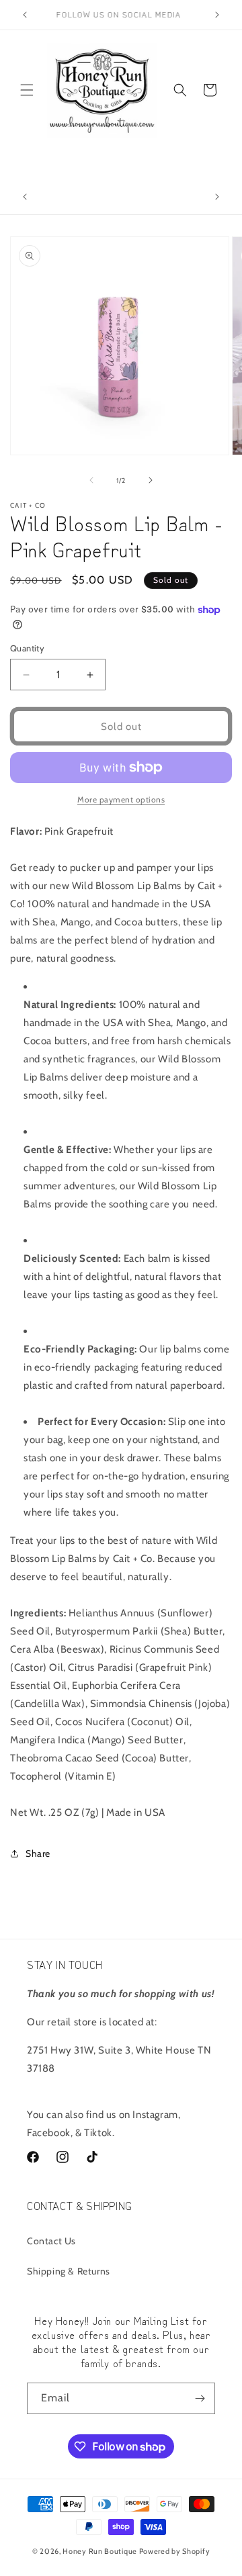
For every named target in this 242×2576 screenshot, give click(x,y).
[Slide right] (151, 480)
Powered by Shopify (175, 2551)
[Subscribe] (200, 2398)
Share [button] (38, 1853)
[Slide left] (91, 480)
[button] (27, 90)
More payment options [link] (121, 799)
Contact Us (51, 2241)
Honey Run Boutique (100, 2551)
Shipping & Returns (69, 2271)
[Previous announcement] (25, 15)
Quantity (27, 648)
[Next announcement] (217, 15)
